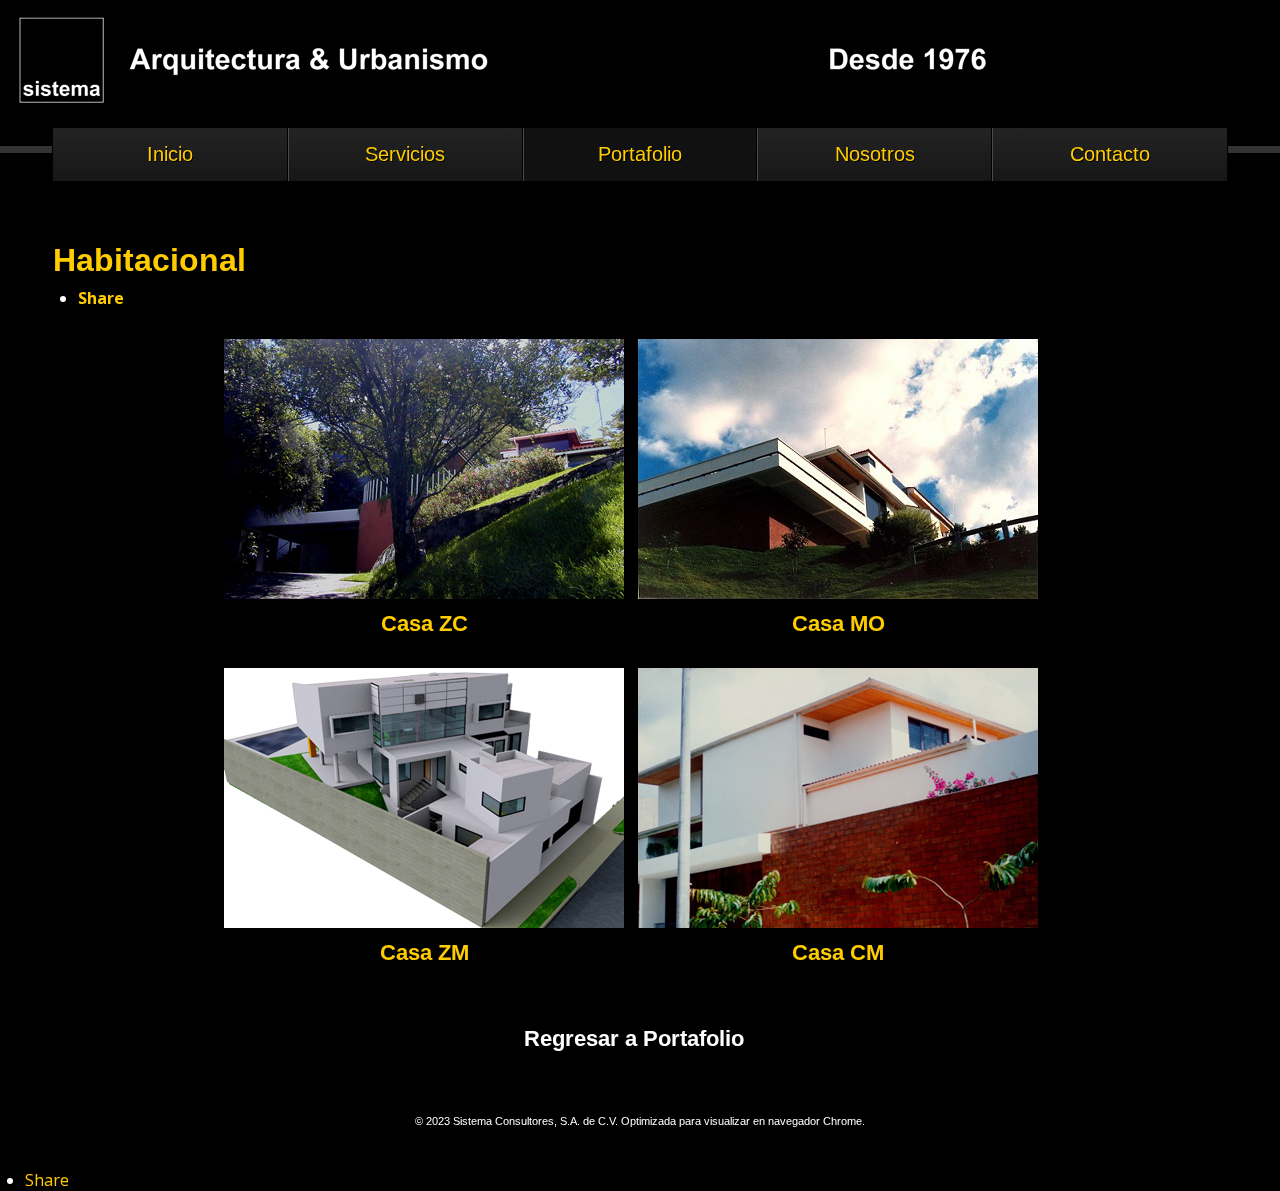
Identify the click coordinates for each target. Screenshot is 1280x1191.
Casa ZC (424, 623)
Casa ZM (424, 952)
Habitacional (149, 260)
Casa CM (838, 952)
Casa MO (838, 623)
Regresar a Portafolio (634, 1038)
